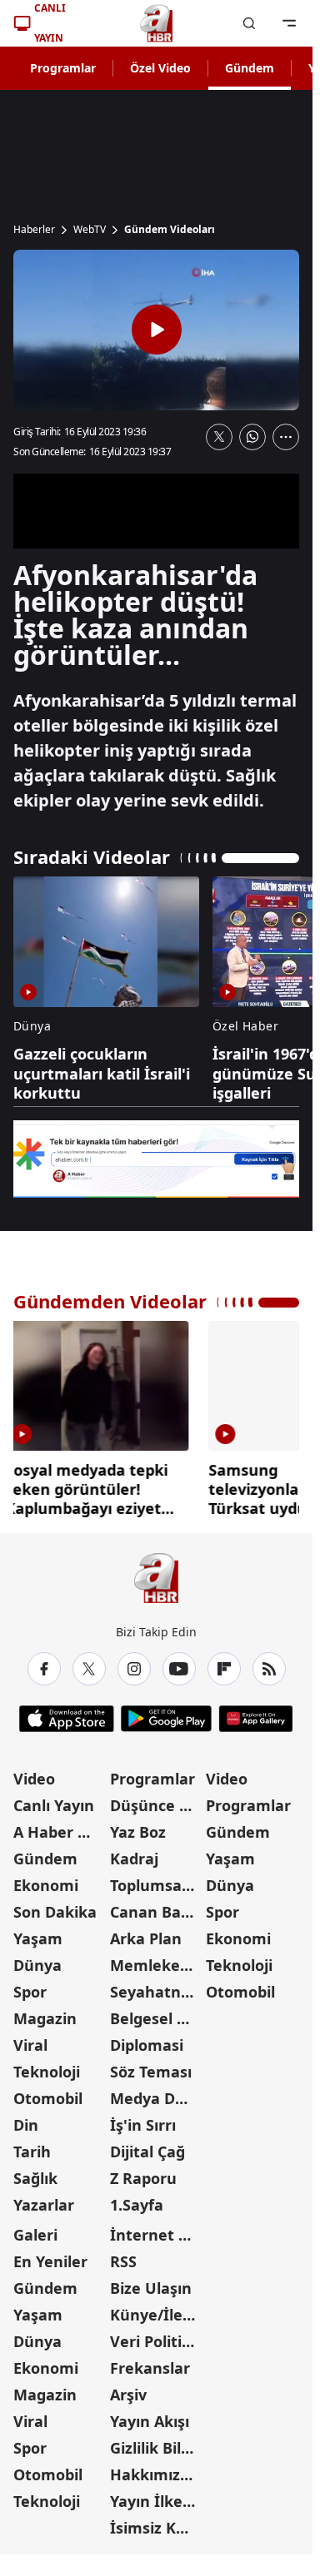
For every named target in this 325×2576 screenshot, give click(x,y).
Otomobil (48, 2098)
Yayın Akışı (150, 2421)
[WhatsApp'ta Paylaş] (252, 437)
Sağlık (35, 2178)
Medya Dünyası (157, 2098)
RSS (123, 2261)
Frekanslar (150, 2368)
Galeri (35, 2235)
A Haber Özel (60, 1832)
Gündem (250, 68)
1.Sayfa (137, 2205)
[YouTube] (179, 1669)
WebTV (90, 230)
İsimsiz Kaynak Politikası (157, 2528)
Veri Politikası (157, 2341)
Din (26, 2125)
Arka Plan (146, 1938)
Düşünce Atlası (157, 1805)
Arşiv (128, 2395)
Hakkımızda (154, 2474)
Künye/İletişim (157, 2315)
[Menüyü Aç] (289, 23)
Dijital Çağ (147, 2152)
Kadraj (134, 1859)
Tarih (32, 2152)
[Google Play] (166, 1719)
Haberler (34, 230)
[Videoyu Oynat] (157, 330)
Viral (30, 2045)
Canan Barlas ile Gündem (157, 1912)
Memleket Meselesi (157, 1965)
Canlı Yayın (54, 1805)
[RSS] (269, 1669)
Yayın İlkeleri (157, 2501)
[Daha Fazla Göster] (286, 437)
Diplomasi (147, 2045)
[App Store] (67, 1719)
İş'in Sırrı (143, 2125)
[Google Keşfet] (156, 1159)
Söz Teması (151, 2072)
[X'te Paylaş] (219, 437)
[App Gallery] (255, 1719)
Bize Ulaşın (151, 2288)
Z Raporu (143, 2178)
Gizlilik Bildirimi (157, 2448)
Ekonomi (46, 1885)
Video (34, 1779)
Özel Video (160, 68)
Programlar (63, 68)
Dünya (37, 1965)
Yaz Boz (138, 1832)
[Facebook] (44, 1669)
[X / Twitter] (89, 1669)
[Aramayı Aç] (249, 23)
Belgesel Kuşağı (157, 2018)
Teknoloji (47, 2072)
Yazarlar (44, 2205)
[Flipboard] (224, 1669)
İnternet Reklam (157, 2235)
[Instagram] (134, 1669)
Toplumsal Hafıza (157, 1885)
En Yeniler (50, 2261)
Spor (30, 1992)
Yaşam (38, 1938)
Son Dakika (55, 1912)
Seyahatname (157, 1992)
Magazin (45, 2018)
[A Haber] (157, 23)
